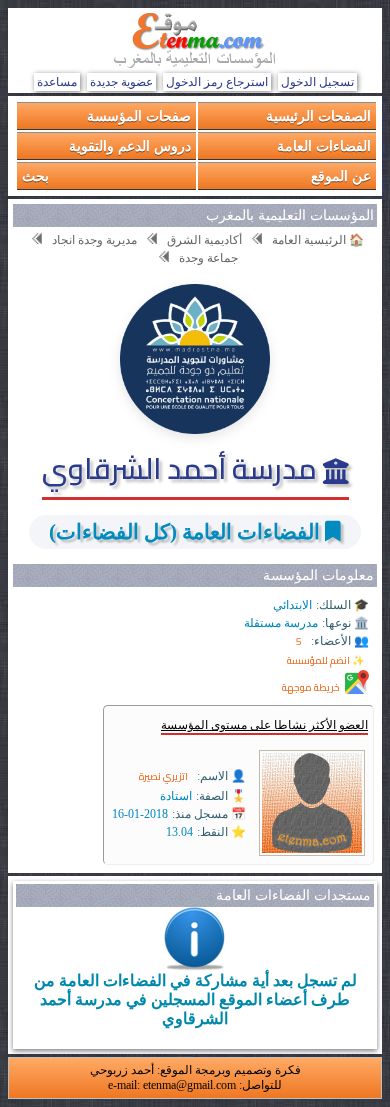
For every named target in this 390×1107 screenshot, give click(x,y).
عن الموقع (341, 175)
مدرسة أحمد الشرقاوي (182, 468)
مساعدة (57, 82)
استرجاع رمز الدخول (217, 82)
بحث (35, 175)
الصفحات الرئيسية (318, 115)
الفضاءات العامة (324, 145)
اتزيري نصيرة (163, 776)
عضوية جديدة (121, 82)
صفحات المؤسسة (139, 115)
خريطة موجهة (311, 687)
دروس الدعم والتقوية (130, 145)
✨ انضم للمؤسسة (325, 660)
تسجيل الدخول (317, 82)
